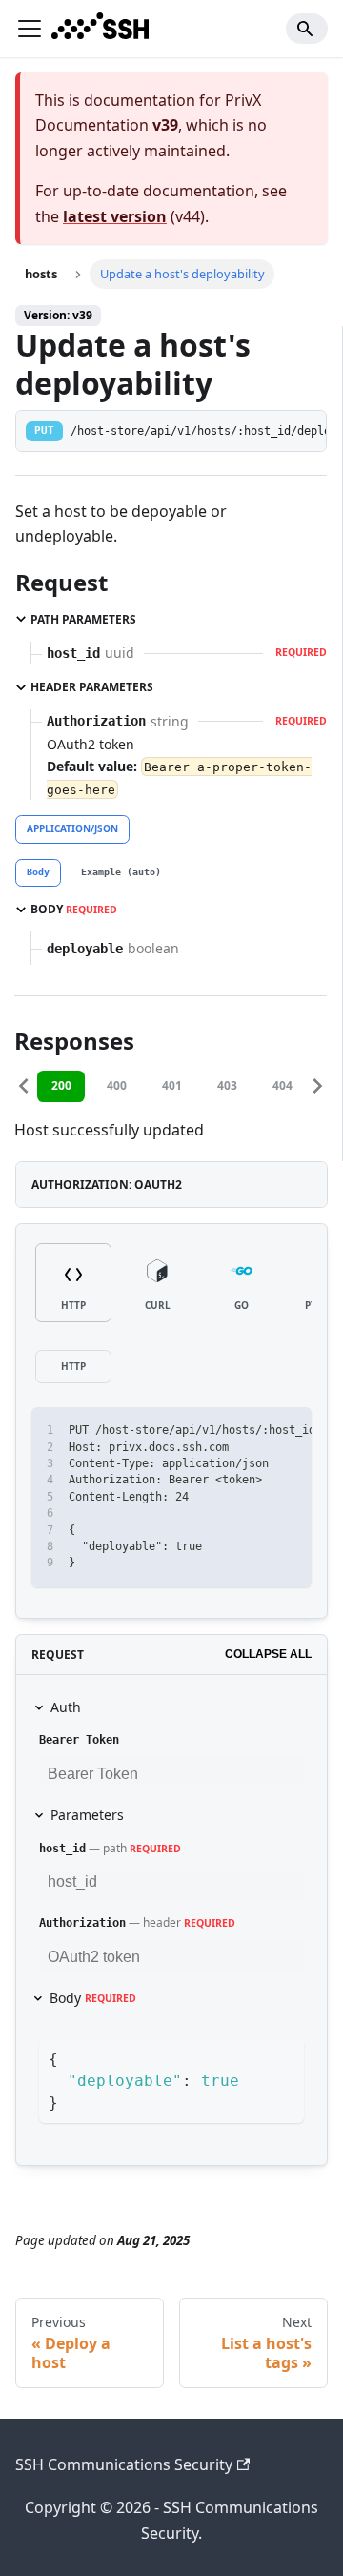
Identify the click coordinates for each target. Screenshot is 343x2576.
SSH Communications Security (124, 2464)
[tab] (38, 873)
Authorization (82, 1923)
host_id (62, 1849)
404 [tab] (282, 1085)
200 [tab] (61, 1085)
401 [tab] (172, 1085)
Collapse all (268, 1654)
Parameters (87, 1815)
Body (93, 1998)
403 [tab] (227, 1085)
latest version (115, 216)
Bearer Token (79, 1740)
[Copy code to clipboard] (288, 1431)
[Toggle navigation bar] (30, 29)
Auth (66, 1707)
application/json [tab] (72, 828)
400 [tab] (117, 1085)
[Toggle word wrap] (253, 1431)
